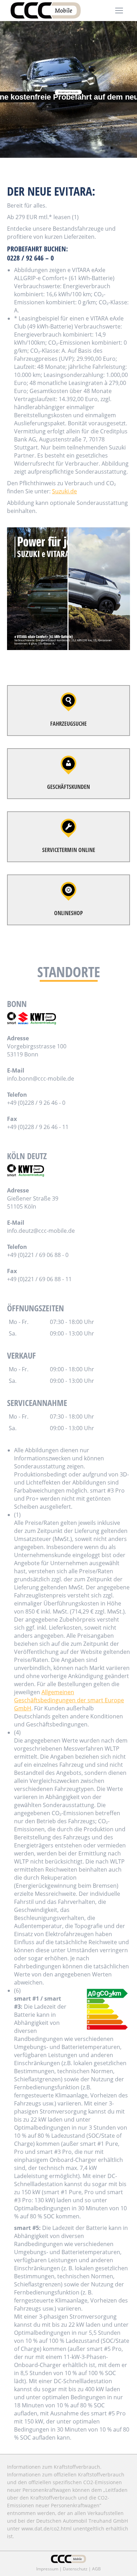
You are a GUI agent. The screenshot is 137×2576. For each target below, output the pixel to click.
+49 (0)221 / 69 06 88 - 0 (38, 1255)
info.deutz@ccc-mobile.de (41, 1231)
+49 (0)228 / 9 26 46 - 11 (38, 1127)
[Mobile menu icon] (119, 11)
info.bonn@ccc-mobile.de (41, 1079)
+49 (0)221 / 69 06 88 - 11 (39, 1279)
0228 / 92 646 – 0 (30, 258)
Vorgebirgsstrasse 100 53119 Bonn (37, 1050)
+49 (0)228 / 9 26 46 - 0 (36, 1103)
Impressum (47, 2569)
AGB (96, 2569)
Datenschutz (75, 2569)
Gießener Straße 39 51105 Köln (33, 1202)
